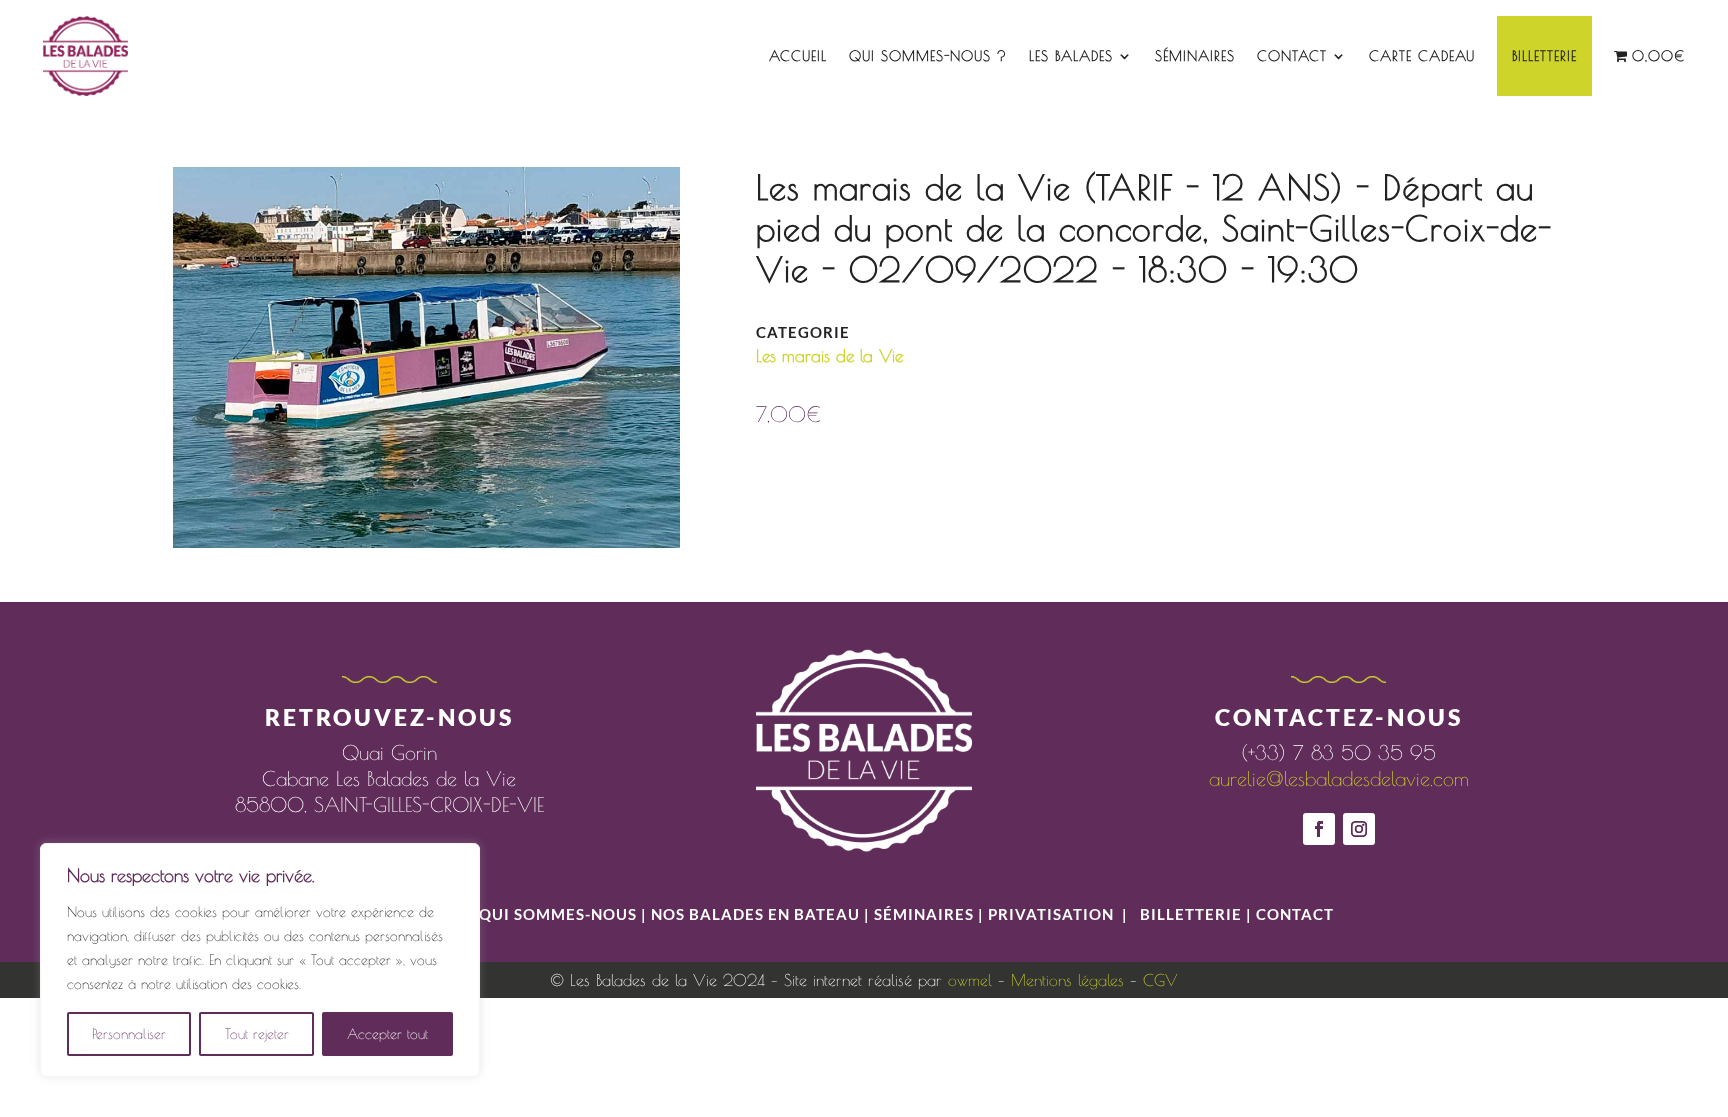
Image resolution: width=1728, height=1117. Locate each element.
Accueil (798, 56)
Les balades (1071, 56)
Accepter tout (387, 1034)
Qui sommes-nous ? (928, 56)
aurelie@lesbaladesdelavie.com (1339, 778)
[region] (260, 960)
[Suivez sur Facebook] (1319, 829)
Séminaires (1195, 56)
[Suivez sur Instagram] (1359, 829)
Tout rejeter (257, 1034)
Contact (1292, 56)
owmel (970, 980)
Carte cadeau (1422, 56)
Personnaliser (129, 1034)
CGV (1160, 980)
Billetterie (1544, 56)
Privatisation (1051, 914)
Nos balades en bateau (755, 914)
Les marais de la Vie (829, 356)
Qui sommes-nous (560, 914)
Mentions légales (1067, 980)
